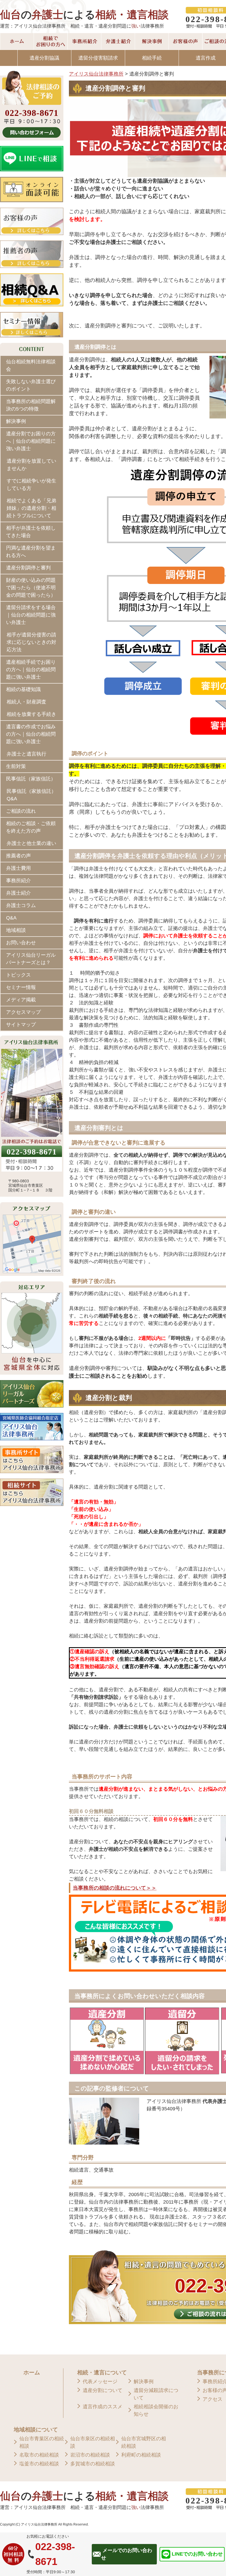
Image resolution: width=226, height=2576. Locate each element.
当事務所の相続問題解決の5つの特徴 (31, 405)
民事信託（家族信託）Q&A (31, 795)
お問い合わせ (21, 943)
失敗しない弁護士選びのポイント (31, 385)
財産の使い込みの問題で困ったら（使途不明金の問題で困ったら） (31, 588)
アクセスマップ (23, 1012)
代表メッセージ (100, 2382)
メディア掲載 (21, 1000)
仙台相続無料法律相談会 (31, 365)
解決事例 (16, 421)
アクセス (212, 2399)
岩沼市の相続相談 (90, 2455)
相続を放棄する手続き (31, 714)
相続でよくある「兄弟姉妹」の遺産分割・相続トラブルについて (31, 508)
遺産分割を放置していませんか (31, 465)
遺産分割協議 (44, 58)
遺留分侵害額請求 (98, 58)
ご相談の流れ (21, 811)
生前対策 (16, 766)
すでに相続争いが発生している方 (31, 485)
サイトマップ (21, 1025)
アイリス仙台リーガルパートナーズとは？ (31, 959)
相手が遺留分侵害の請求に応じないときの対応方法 (31, 642)
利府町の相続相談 (141, 2455)
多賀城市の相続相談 (93, 2464)
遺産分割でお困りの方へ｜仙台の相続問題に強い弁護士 (31, 441)
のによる (84, 15)
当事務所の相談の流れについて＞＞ (115, 1888)
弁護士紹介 (18, 893)
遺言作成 (206, 58)
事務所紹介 (18, 881)
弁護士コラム (21, 905)
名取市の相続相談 (39, 2455)
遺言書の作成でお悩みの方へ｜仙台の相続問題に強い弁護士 (31, 734)
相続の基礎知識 (23, 689)
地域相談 (16, 930)
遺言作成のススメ (103, 2407)
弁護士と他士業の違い (31, 843)
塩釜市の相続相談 (39, 2464)
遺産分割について (103, 2390)
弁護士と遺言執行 (26, 754)
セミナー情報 (21, 987)
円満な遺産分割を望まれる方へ (31, 552)
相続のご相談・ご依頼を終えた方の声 (31, 827)
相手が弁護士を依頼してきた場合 (31, 532)
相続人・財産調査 (26, 702)
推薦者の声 (18, 856)
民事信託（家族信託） (31, 779)
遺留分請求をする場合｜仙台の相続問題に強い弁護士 (31, 615)
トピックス (18, 975)
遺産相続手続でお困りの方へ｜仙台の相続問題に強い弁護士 (31, 670)
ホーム (32, 2372)
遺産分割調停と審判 (28, 568)
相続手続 (152, 58)
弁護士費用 (18, 868)
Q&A (11, 918)
